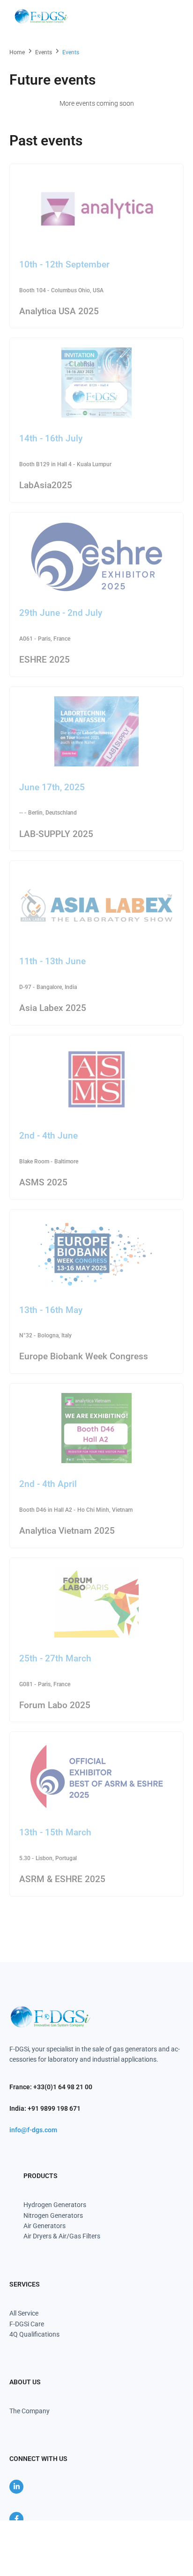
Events (44, 52)
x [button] (185, 2527)
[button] (171, 16)
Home (17, 52)
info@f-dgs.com (33, 2130)
